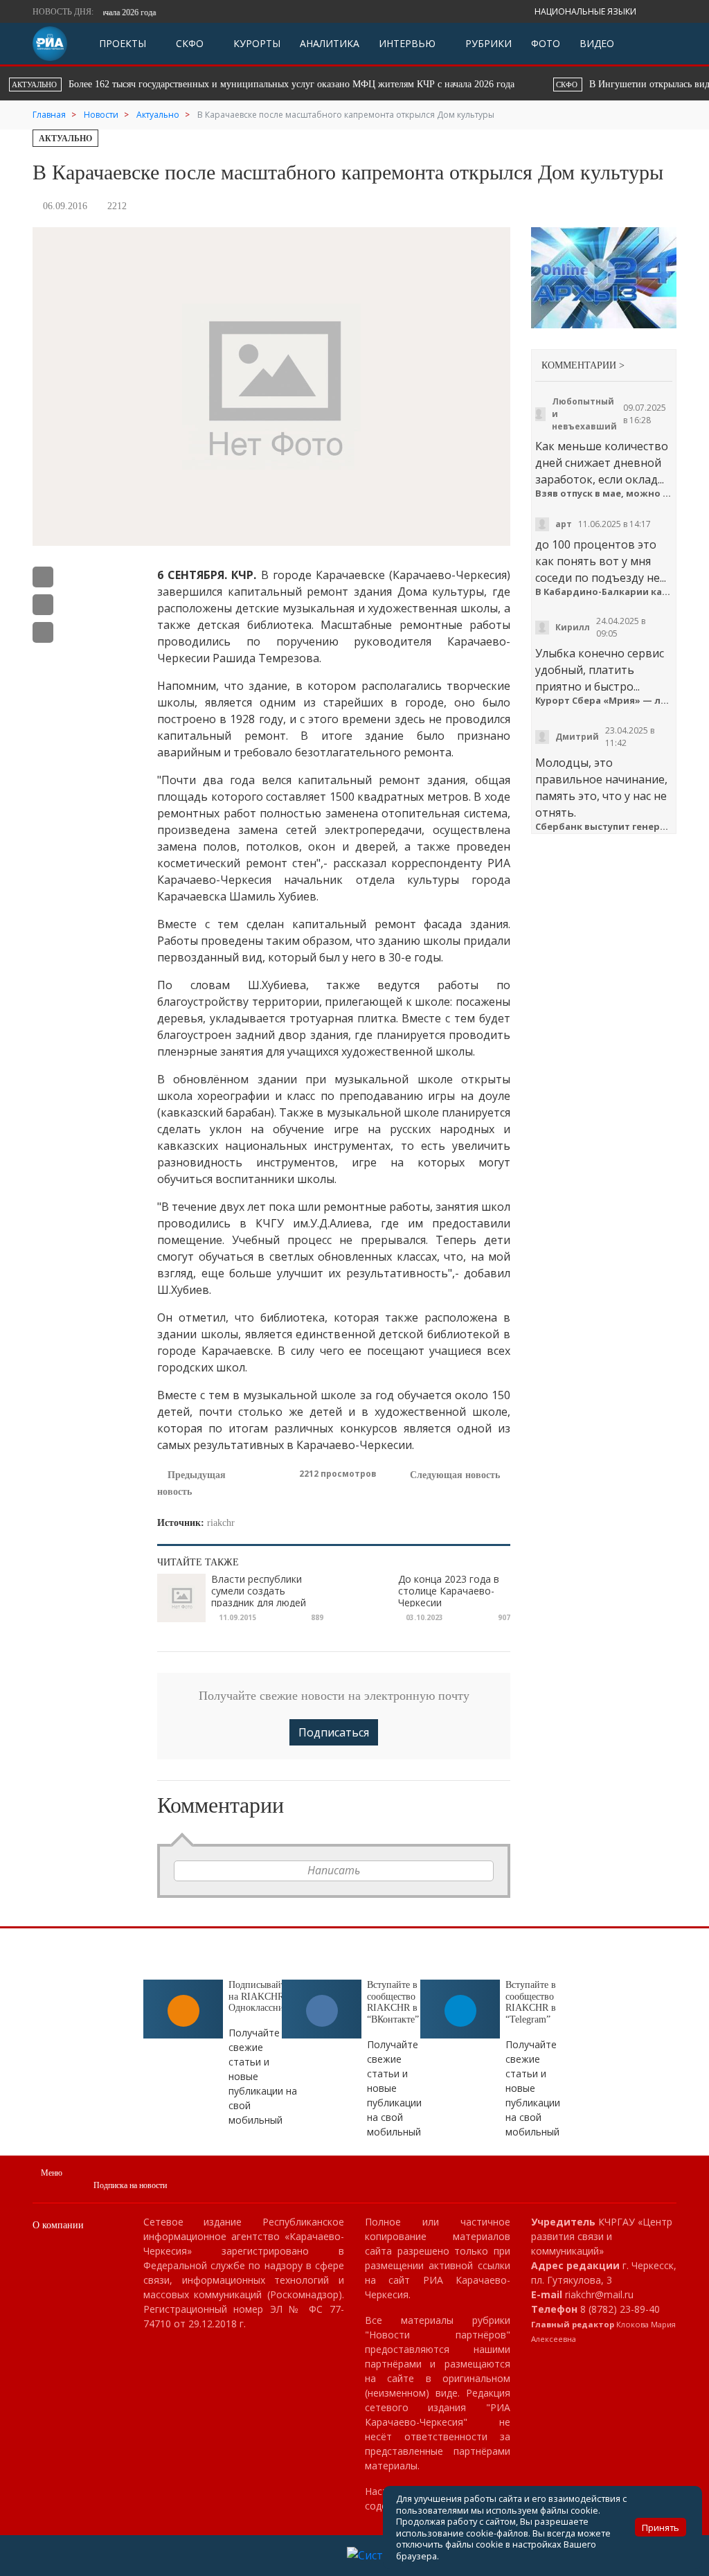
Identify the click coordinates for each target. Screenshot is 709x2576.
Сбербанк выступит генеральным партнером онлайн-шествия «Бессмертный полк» (604, 827)
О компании (58, 2225)
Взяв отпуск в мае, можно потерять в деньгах (604, 494)
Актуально (65, 139)
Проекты (123, 43)
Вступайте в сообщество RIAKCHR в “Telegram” (531, 2002)
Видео (597, 43)
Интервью (407, 43)
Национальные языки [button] (586, 11)
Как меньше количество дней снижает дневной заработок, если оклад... (602, 463)
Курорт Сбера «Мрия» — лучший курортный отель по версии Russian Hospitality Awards (604, 701)
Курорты (255, 43)
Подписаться (334, 1732)
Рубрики (487, 43)
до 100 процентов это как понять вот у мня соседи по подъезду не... (601, 561)
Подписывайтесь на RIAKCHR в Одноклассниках (263, 1997)
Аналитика (330, 43)
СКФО (188, 43)
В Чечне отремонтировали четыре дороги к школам (444, 84)
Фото (546, 43)
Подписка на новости (130, 2185)
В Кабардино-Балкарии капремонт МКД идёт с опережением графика (604, 592)
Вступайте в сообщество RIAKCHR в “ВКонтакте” (393, 2002)
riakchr (221, 1523)
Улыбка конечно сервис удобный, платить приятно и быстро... (600, 670)
